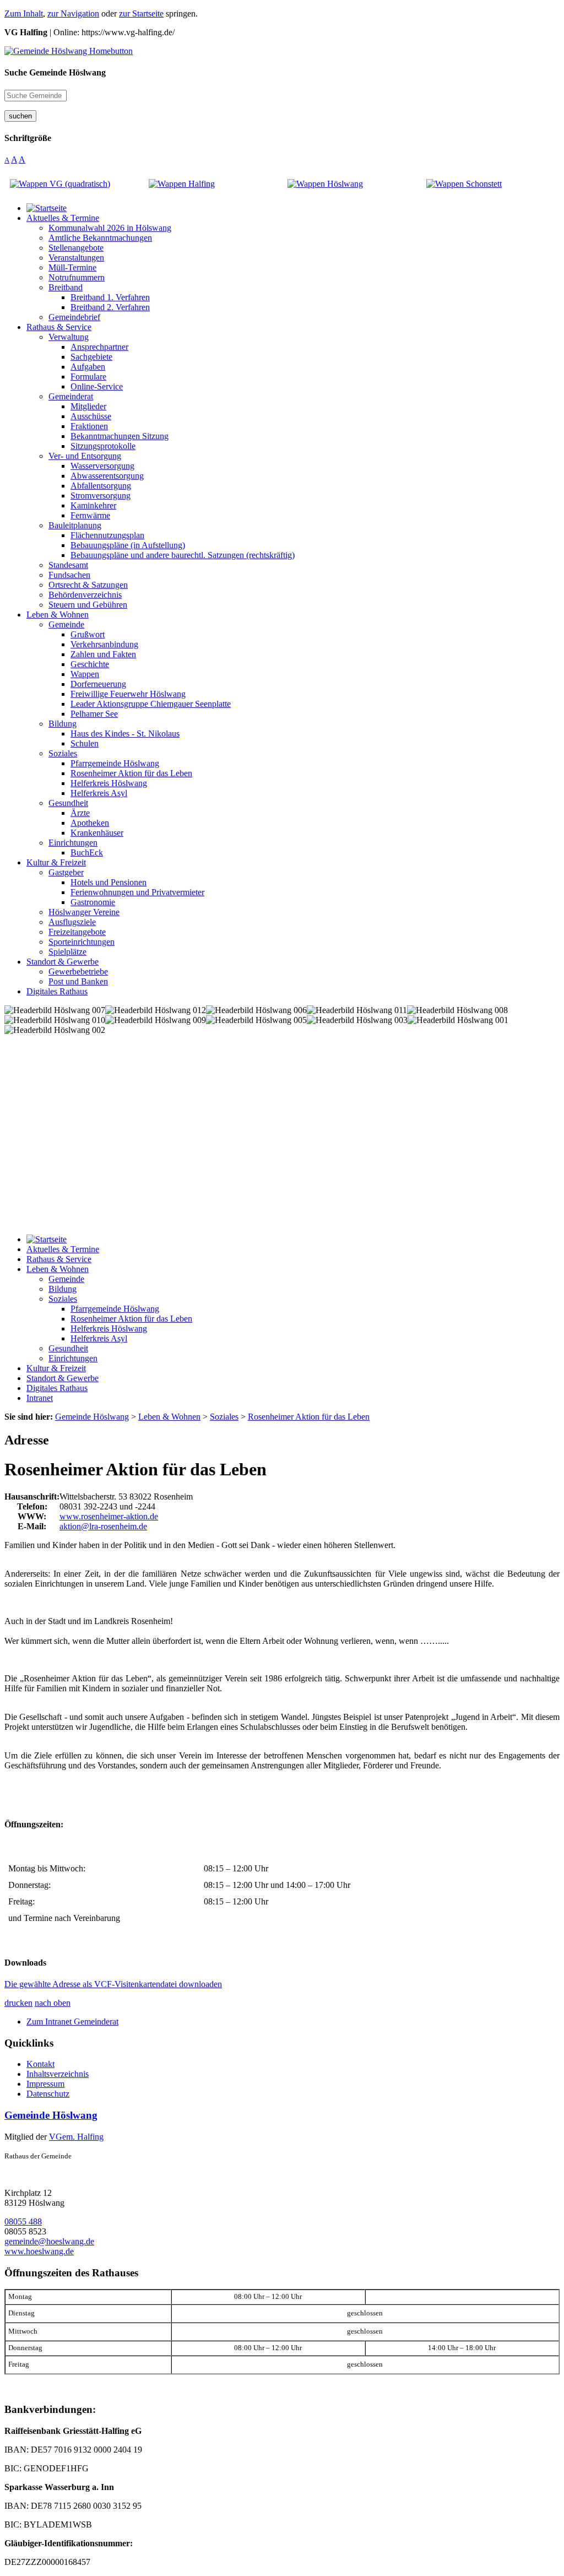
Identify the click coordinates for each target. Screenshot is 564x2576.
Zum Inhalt (24, 13)
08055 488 (23, 2221)
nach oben (53, 2003)
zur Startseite (141, 13)
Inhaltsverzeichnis (58, 2074)
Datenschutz (48, 2094)
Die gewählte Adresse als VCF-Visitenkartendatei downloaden (113, 1984)
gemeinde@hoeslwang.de (49, 2241)
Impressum (45, 2084)
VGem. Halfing (76, 2137)
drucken (18, 2003)
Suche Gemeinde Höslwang (55, 72)
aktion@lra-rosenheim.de (103, 1526)
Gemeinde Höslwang (51, 2115)
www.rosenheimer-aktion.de (109, 1516)
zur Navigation (73, 13)
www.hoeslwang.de (39, 2251)
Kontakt (40, 2064)
